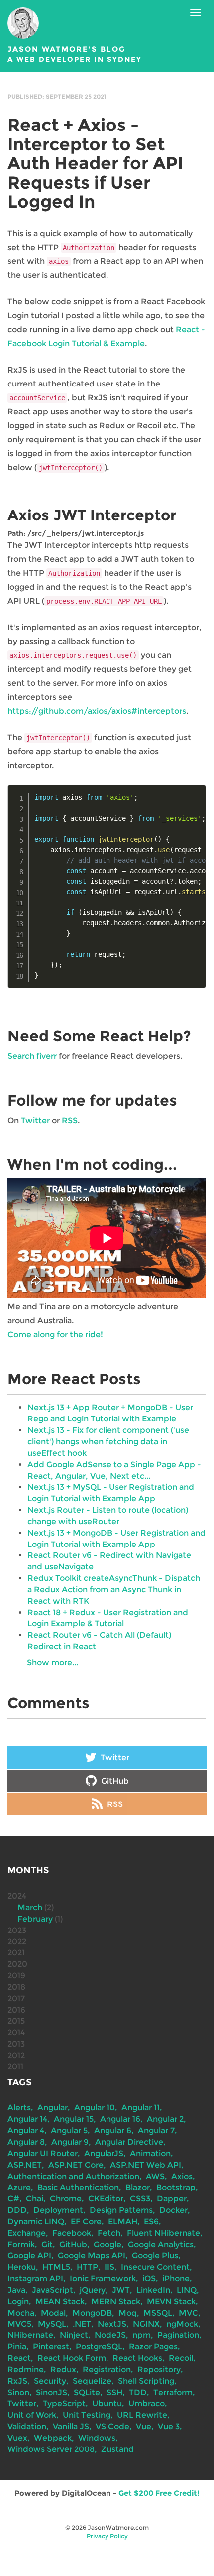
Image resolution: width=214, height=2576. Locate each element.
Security (50, 2381)
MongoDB (92, 2313)
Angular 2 (165, 2119)
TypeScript (64, 2403)
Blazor (138, 2187)
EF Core (86, 2222)
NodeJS (110, 2335)
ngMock (182, 2324)
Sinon (18, 2392)
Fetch (109, 2233)
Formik (21, 2245)
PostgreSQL (99, 2347)
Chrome (66, 2199)
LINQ (187, 2290)
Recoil (181, 2358)
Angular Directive (129, 2142)
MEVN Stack (171, 2301)
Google (107, 2245)
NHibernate (30, 2335)
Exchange (27, 2233)
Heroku (22, 2267)
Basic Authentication (78, 2187)
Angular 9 (70, 2142)
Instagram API (35, 2278)
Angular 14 (27, 2119)
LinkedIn (153, 2290)
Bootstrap (176, 2187)
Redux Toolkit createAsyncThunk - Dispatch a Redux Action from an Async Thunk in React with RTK (114, 1590)
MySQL (52, 2324)
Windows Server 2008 (51, 2449)
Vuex (17, 2438)
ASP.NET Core (76, 2165)
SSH (114, 2392)
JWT (121, 2290)
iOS (149, 2278)
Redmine (26, 2370)
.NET (82, 2324)
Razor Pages (153, 2347)
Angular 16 (120, 2119)
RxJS (17, 2381)
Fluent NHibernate (163, 2233)
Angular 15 (74, 2119)
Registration (107, 2370)
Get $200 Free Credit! (159, 2493)
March (30, 1907)
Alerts (19, 2108)
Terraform (173, 2392)
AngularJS (104, 2153)
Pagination (178, 2335)
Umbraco (147, 2403)
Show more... (53, 1662)
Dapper (172, 2199)
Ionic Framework (103, 2278)
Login (18, 2301)
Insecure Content (155, 2267)
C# (13, 2199)
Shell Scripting (146, 2381)
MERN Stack (116, 2301)
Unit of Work (32, 2415)
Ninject (74, 2335)
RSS (70, 1120)
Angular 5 (69, 2130)
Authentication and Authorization (73, 2176)
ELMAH (123, 2222)
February (35, 1919)
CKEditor (106, 2199)
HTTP (87, 2267)
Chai (35, 2199)
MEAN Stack (60, 2301)
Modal (53, 2313)
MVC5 (19, 2324)
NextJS (112, 2324)
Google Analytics (161, 2245)
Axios (182, 2176)
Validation (27, 2426)
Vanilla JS (71, 2426)
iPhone (176, 2278)
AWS (155, 2176)
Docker (173, 2210)
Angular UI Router (43, 2153)
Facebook (72, 2233)
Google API (29, 2255)
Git (47, 2245)
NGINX (146, 2324)
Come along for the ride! (55, 1335)
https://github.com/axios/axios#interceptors (97, 711)
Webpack (53, 2438)
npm (142, 2335)
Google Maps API (92, 2255)
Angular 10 (95, 2108)
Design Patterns (121, 2210)
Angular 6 (113, 2130)
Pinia (17, 2347)
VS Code (112, 2426)
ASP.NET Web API (146, 2165)
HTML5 (56, 2267)
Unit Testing (87, 2415)
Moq (128, 2313)
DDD (17, 2210)
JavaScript (53, 2290)
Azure (19, 2187)
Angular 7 (156, 2130)
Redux (63, 2370)
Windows (97, 2438)
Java (16, 2290)
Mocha (21, 2313)
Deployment (58, 2210)
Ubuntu (107, 2403)
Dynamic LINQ (36, 2222)
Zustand (117, 2449)
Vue (144, 2426)
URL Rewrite (142, 2415)
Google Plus (155, 2255)
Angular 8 (26, 2142)
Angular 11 (141, 2108)
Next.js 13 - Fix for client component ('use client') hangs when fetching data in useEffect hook (108, 1442)
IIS (109, 2267)
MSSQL (158, 2313)
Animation (150, 2153)
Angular (53, 2108)
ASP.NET (25, 2165)
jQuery (93, 2290)
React (19, 2358)
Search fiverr (32, 1056)
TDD (138, 2392)
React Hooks (137, 2358)
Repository (159, 2370)
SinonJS (52, 2392)
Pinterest (51, 2347)
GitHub (114, 1781)
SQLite (87, 2392)
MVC (188, 2313)
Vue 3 (169, 2426)
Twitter (35, 1120)
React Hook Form (72, 2358)
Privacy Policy (107, 2536)
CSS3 (140, 2199)
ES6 (151, 2222)
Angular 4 (26, 2130)
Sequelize (92, 2381)
